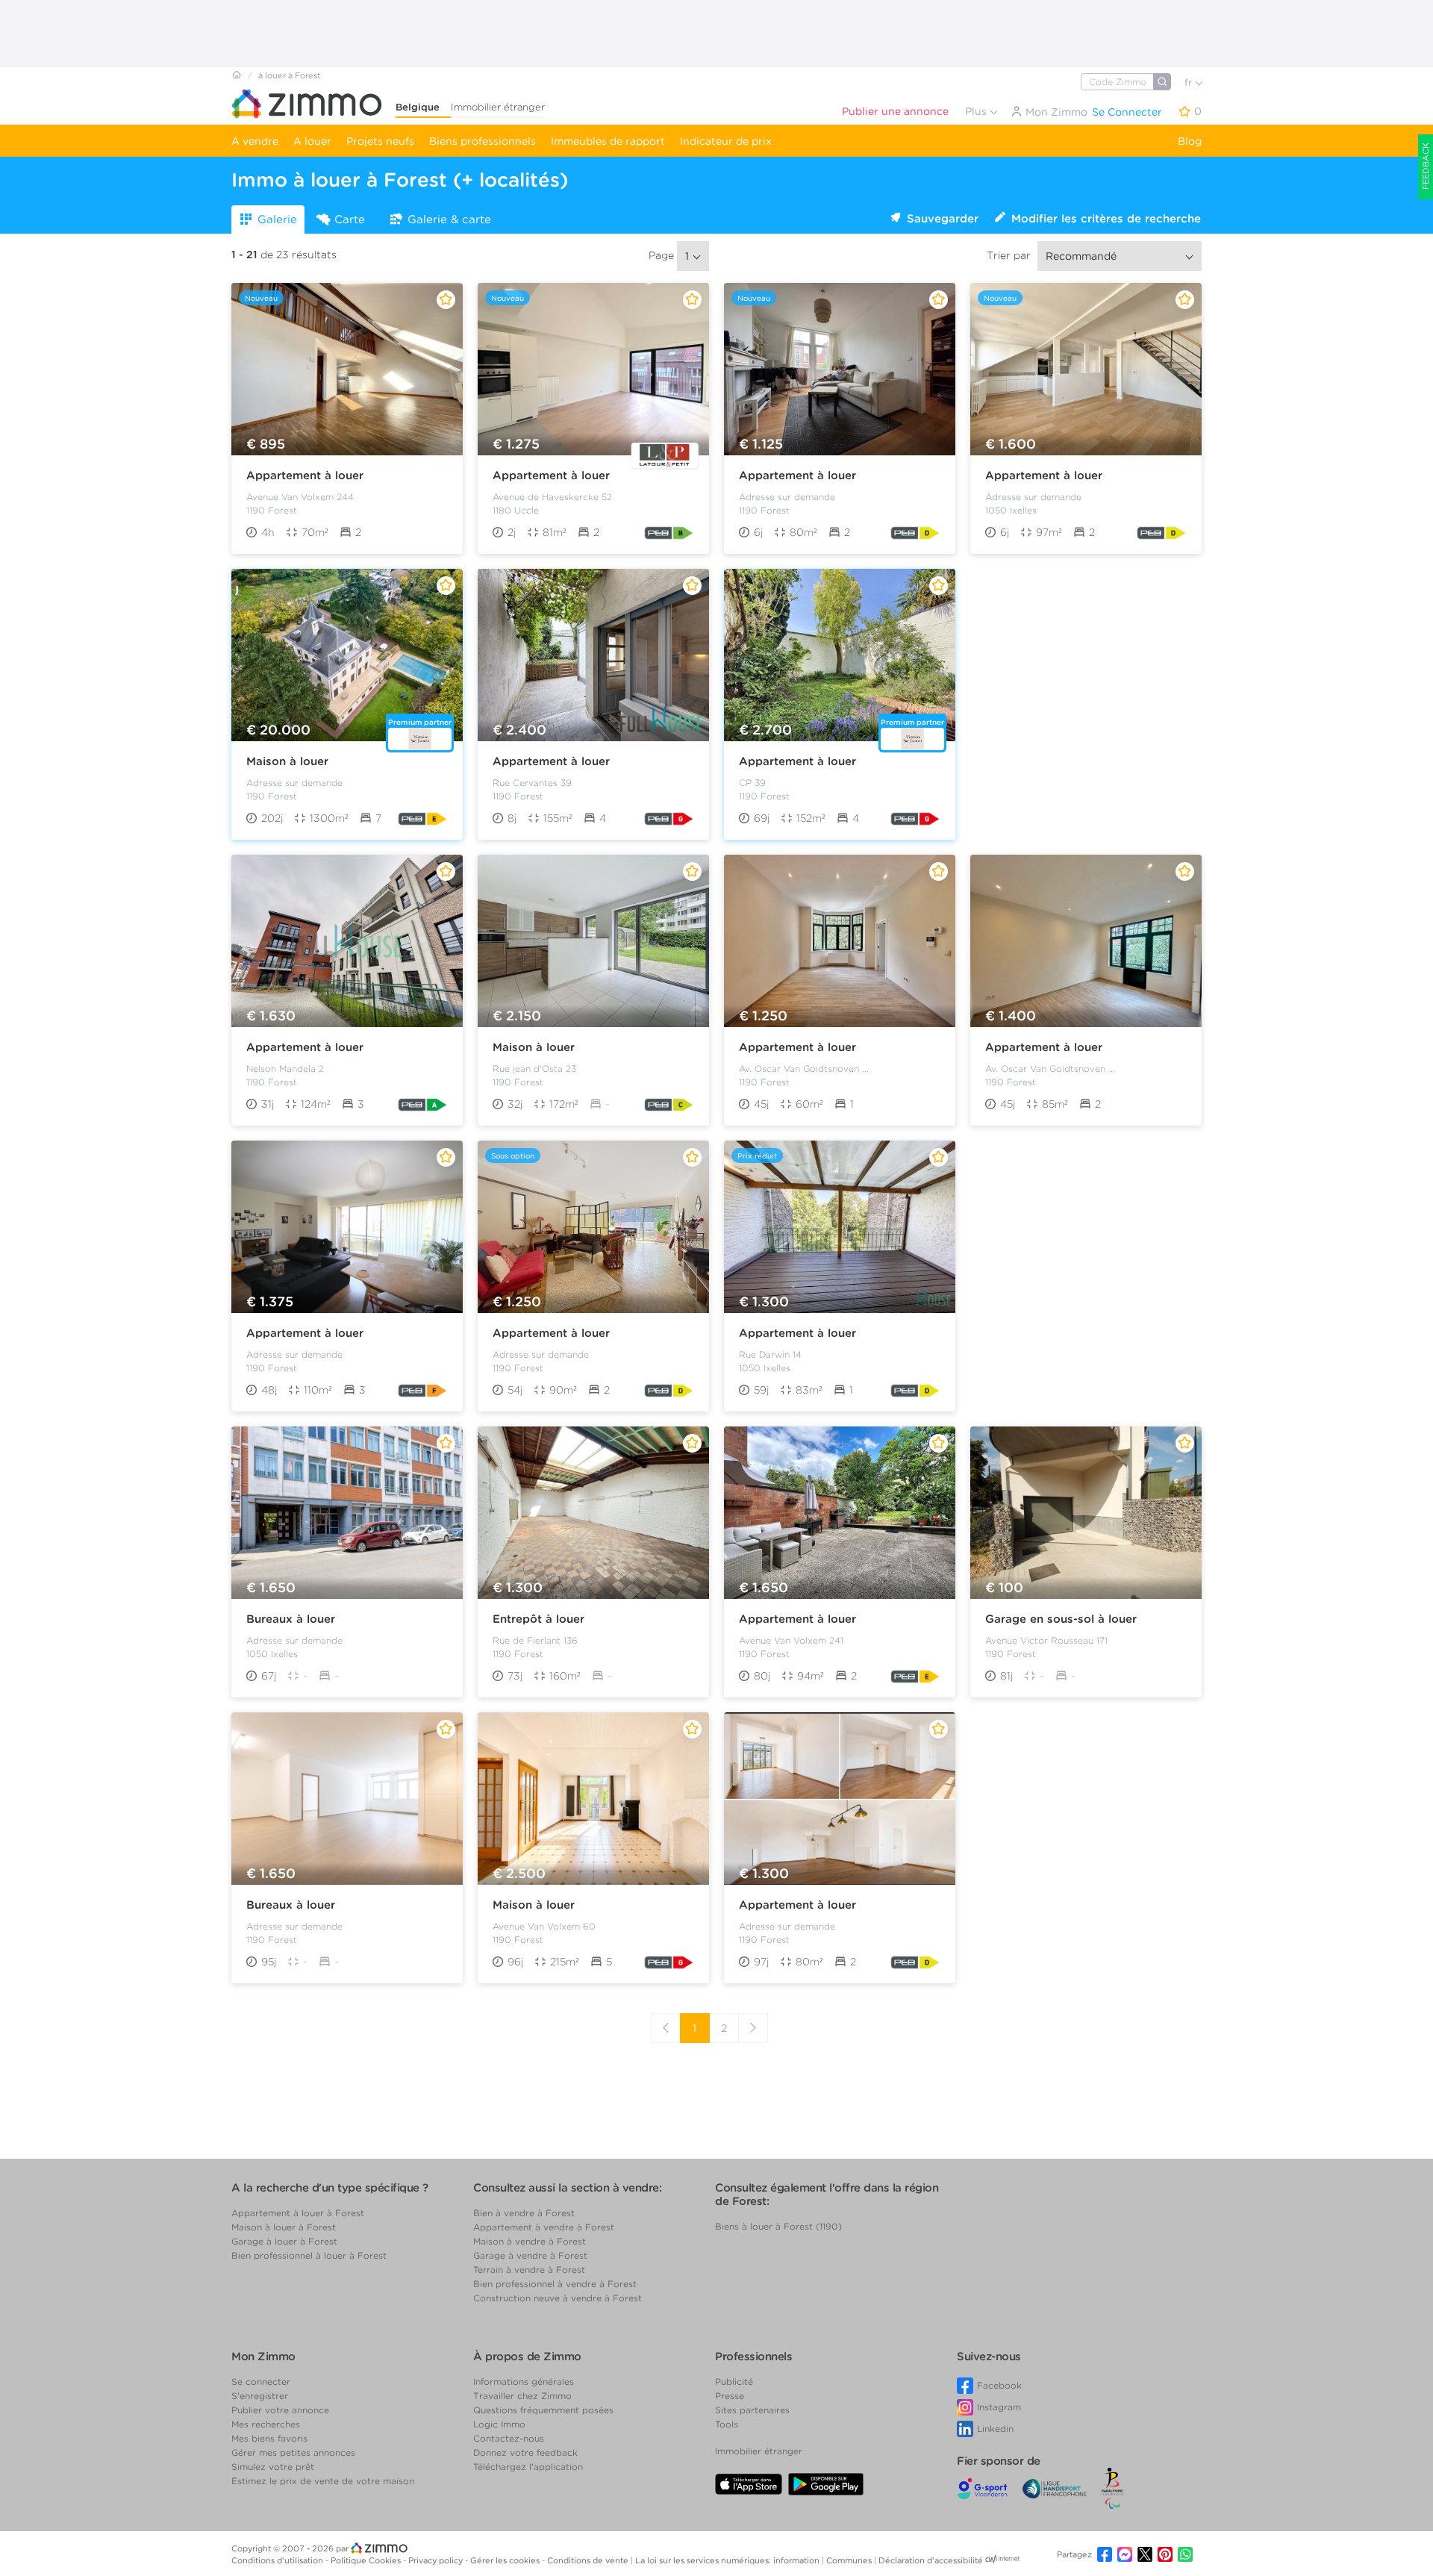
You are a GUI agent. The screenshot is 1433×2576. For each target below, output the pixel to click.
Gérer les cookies (506, 2560)
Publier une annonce (895, 111)
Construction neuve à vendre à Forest (558, 2298)
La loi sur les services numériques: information (728, 2560)
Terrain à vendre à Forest (529, 2270)
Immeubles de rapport (608, 141)
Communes (850, 2560)
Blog (1190, 141)
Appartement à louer (305, 475)
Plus (977, 111)
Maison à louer (287, 761)
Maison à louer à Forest (284, 2227)
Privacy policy (437, 2560)
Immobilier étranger (498, 107)
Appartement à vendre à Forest (544, 2227)
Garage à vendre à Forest (530, 2255)
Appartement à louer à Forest (298, 2213)
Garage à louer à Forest (284, 2241)
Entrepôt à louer (538, 1619)
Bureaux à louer (291, 1619)
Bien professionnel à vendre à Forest (555, 2284)
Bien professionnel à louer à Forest (309, 2255)
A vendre (255, 141)
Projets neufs (380, 141)
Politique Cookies (367, 2560)
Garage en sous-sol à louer (1061, 1619)
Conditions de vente (589, 2560)
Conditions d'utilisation (278, 2560)
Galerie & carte (449, 219)
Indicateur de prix (726, 141)
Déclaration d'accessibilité (931, 2560)
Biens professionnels (483, 141)
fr (1190, 82)
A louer (312, 141)
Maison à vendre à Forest (530, 2241)
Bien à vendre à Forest (524, 2213)
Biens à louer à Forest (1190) (778, 2226)
